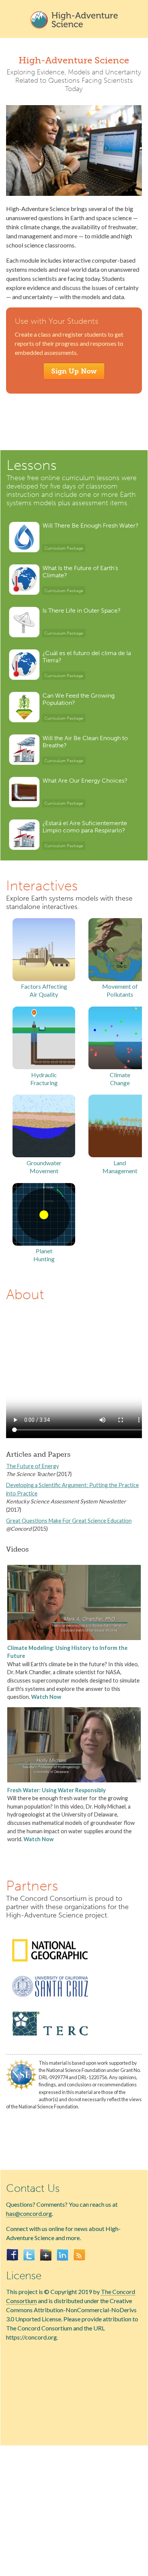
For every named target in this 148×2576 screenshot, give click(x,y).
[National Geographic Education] (50, 1965)
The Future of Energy (32, 1466)
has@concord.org (29, 2213)
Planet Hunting (44, 1255)
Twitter (29, 2255)
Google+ (46, 2255)
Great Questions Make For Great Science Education (69, 1521)
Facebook (13, 2255)
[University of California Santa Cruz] (50, 2000)
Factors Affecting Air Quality (44, 990)
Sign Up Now (74, 371)
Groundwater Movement (44, 1167)
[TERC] (50, 2040)
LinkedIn (63, 2255)
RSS (79, 2255)
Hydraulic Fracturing (44, 1079)
